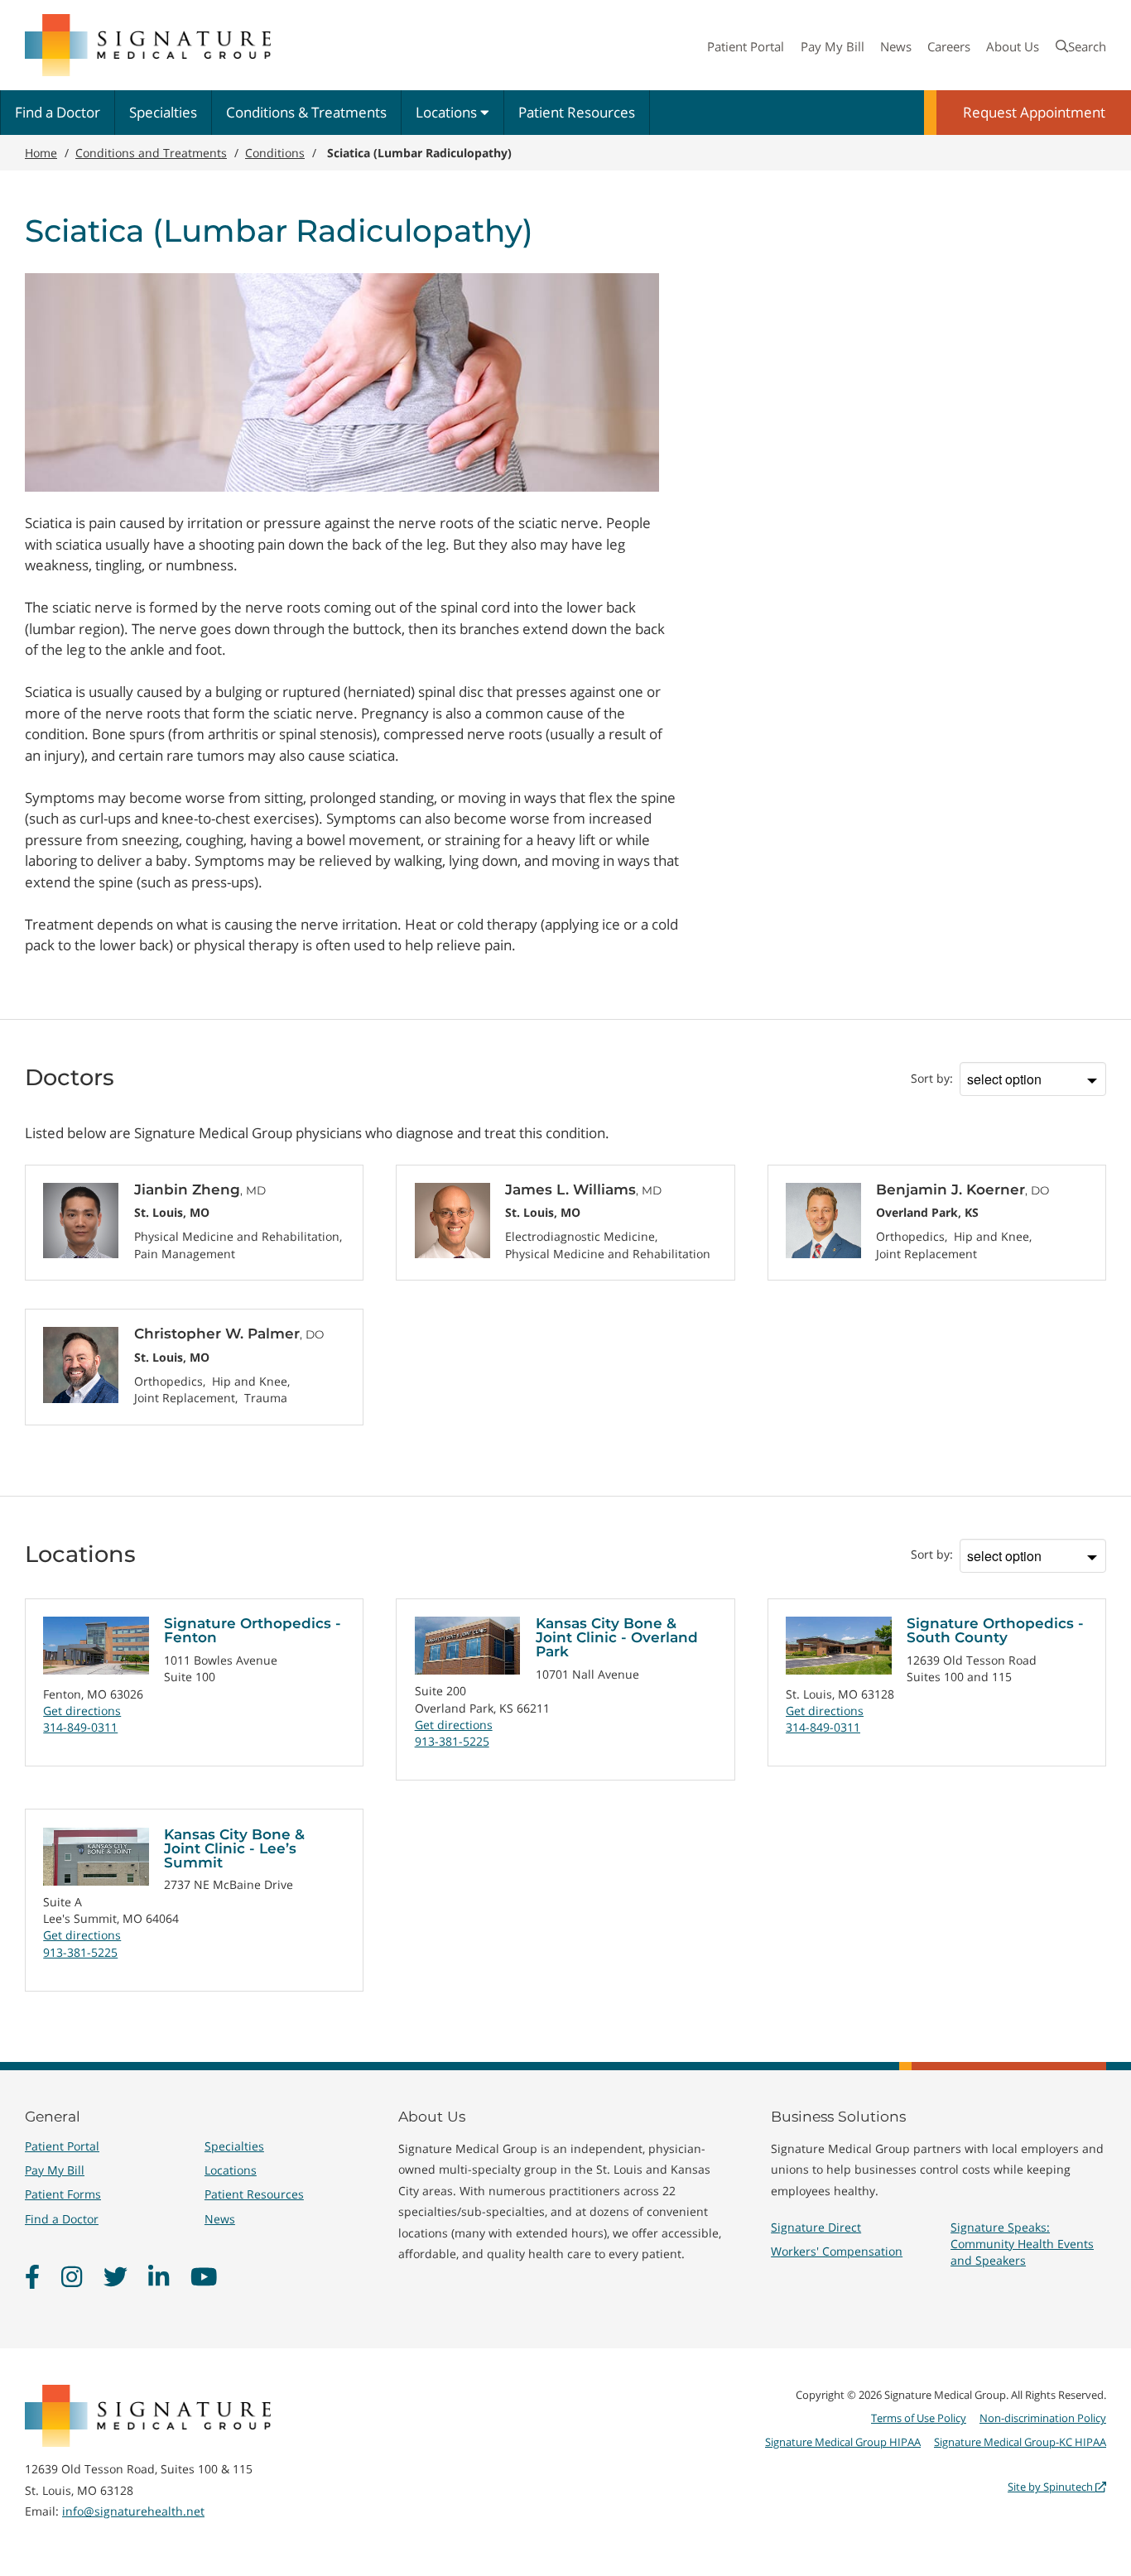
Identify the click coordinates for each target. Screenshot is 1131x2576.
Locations (448, 112)
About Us (1013, 46)
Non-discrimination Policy (1043, 2418)
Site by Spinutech (1052, 2487)
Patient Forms (63, 2194)
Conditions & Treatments (306, 112)
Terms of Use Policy (919, 2418)
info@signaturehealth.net (133, 2511)
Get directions (82, 1711)
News (896, 46)
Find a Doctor (58, 112)
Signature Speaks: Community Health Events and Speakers (1022, 2244)
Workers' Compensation (837, 2251)
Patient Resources (577, 112)
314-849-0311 (80, 1727)
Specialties (163, 112)
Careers (949, 46)
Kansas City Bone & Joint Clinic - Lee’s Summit (234, 1848)
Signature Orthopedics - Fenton (253, 1630)
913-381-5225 (452, 1741)
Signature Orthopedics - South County (995, 1630)
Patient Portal (746, 46)
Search (1087, 46)
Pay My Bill (833, 46)
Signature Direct (816, 2227)
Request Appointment (1034, 112)
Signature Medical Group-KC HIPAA (1020, 2442)
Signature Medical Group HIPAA (843, 2442)
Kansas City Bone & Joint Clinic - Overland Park (617, 1637)
